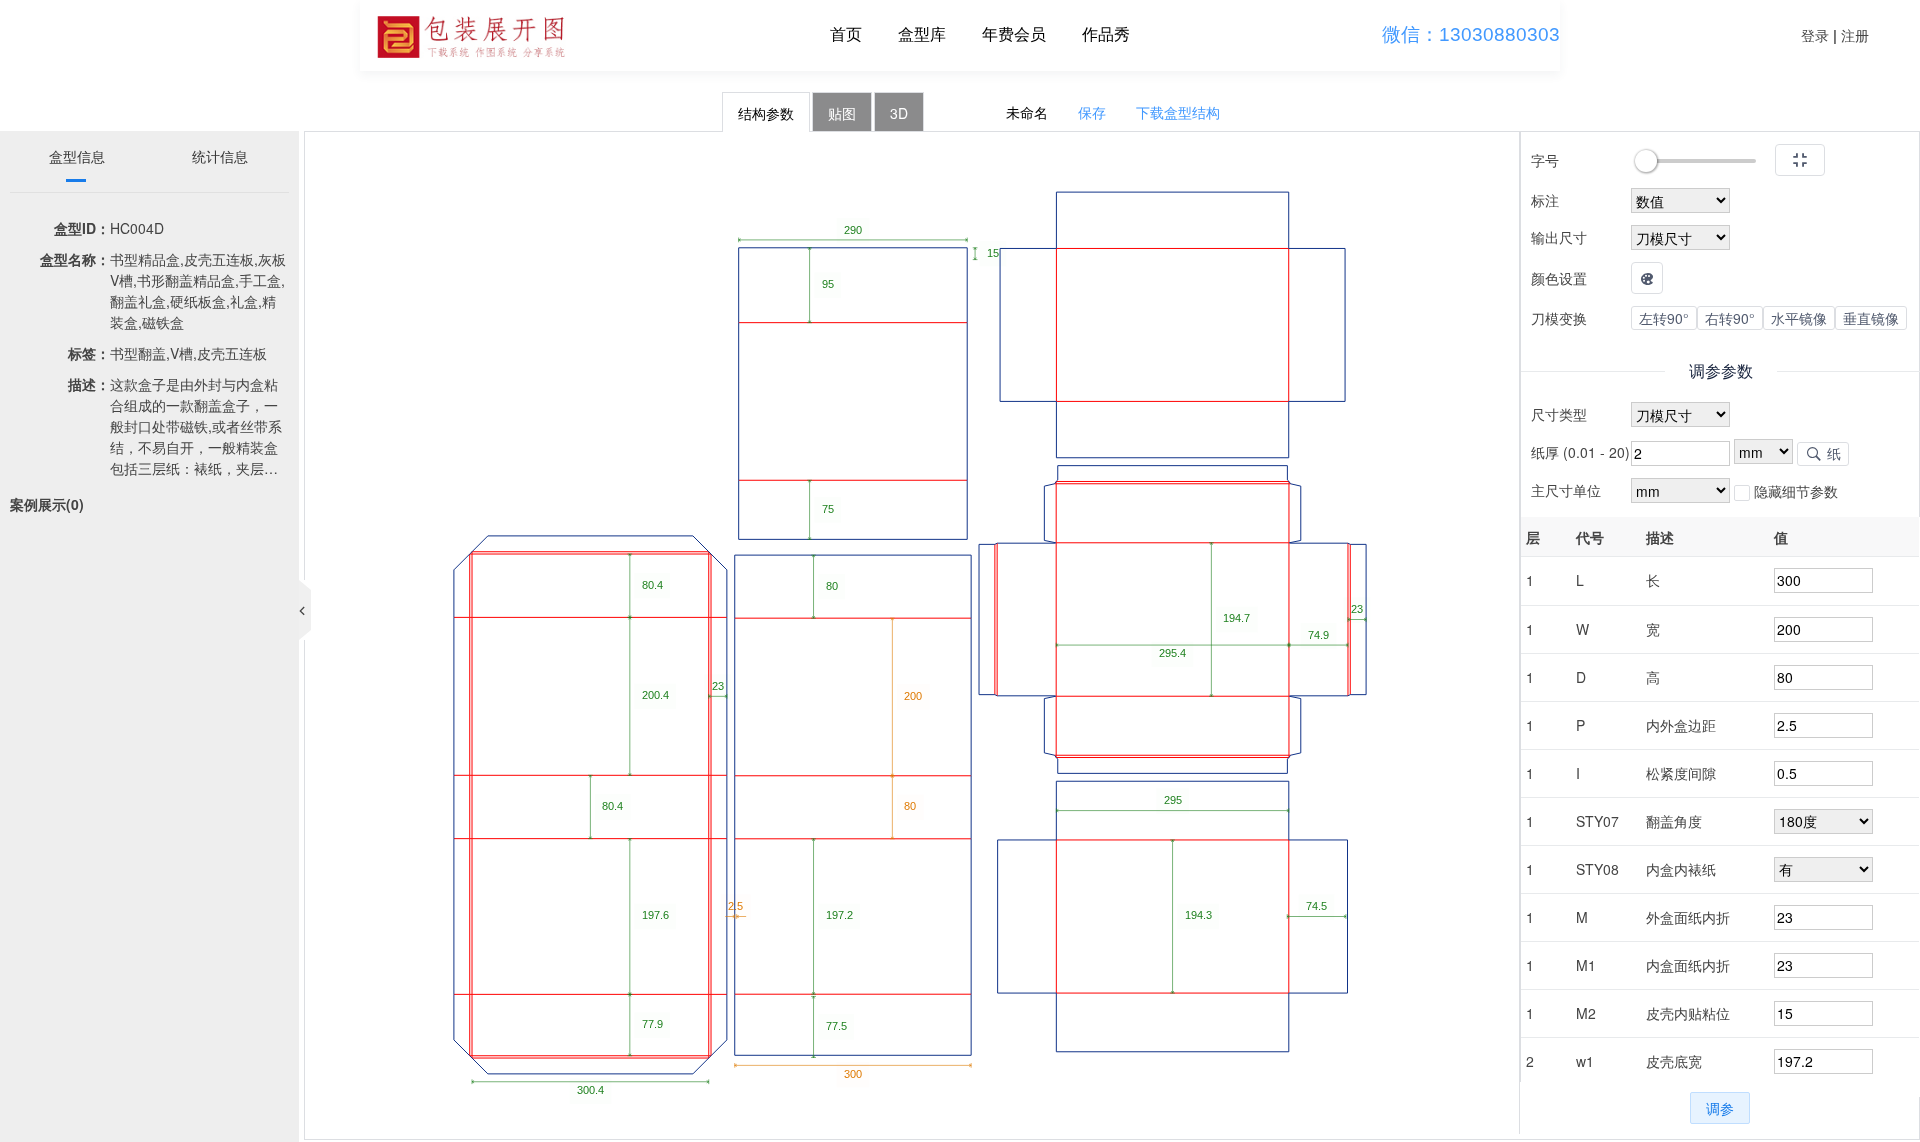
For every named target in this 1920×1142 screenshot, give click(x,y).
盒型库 (922, 34)
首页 (846, 34)
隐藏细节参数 (1794, 491)
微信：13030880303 (1471, 34)
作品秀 (1106, 34)
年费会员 (1014, 34)
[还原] (1800, 160)
